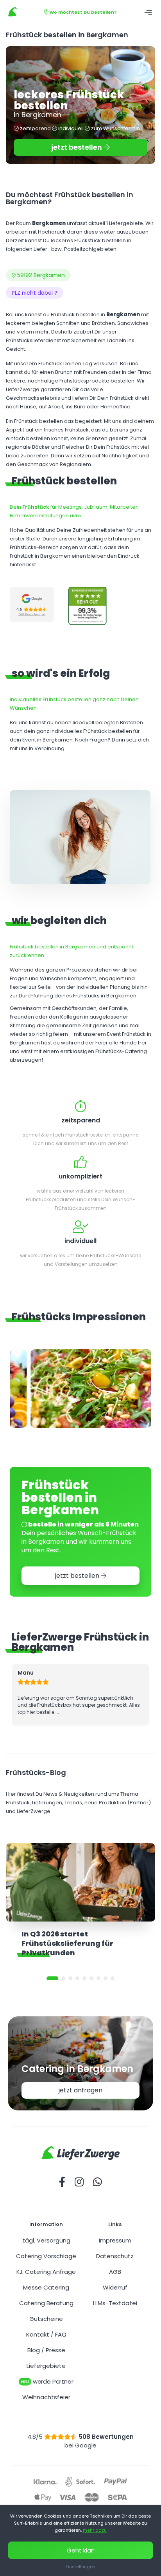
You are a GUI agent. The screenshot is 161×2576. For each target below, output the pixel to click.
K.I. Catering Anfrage (46, 2272)
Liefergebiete (46, 2366)
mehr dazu (95, 2530)
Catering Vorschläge (46, 2256)
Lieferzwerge (13, 12)
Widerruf (115, 2287)
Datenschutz (115, 2256)
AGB (115, 2272)
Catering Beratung (46, 2303)
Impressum (115, 2240)
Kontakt (38, 2334)
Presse (55, 2350)
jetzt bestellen (77, 147)
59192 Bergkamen (40, 275)
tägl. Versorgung (46, 2240)
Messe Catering (46, 2287)
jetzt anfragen (80, 2090)
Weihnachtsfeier (46, 2397)
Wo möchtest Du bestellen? (83, 12)
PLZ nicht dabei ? (35, 293)
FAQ (61, 2334)
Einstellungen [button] (80, 2567)
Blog (34, 2350)
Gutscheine (46, 2319)
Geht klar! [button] (81, 2550)
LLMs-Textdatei (115, 2303)
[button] (52, 1978)
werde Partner (47, 2381)
